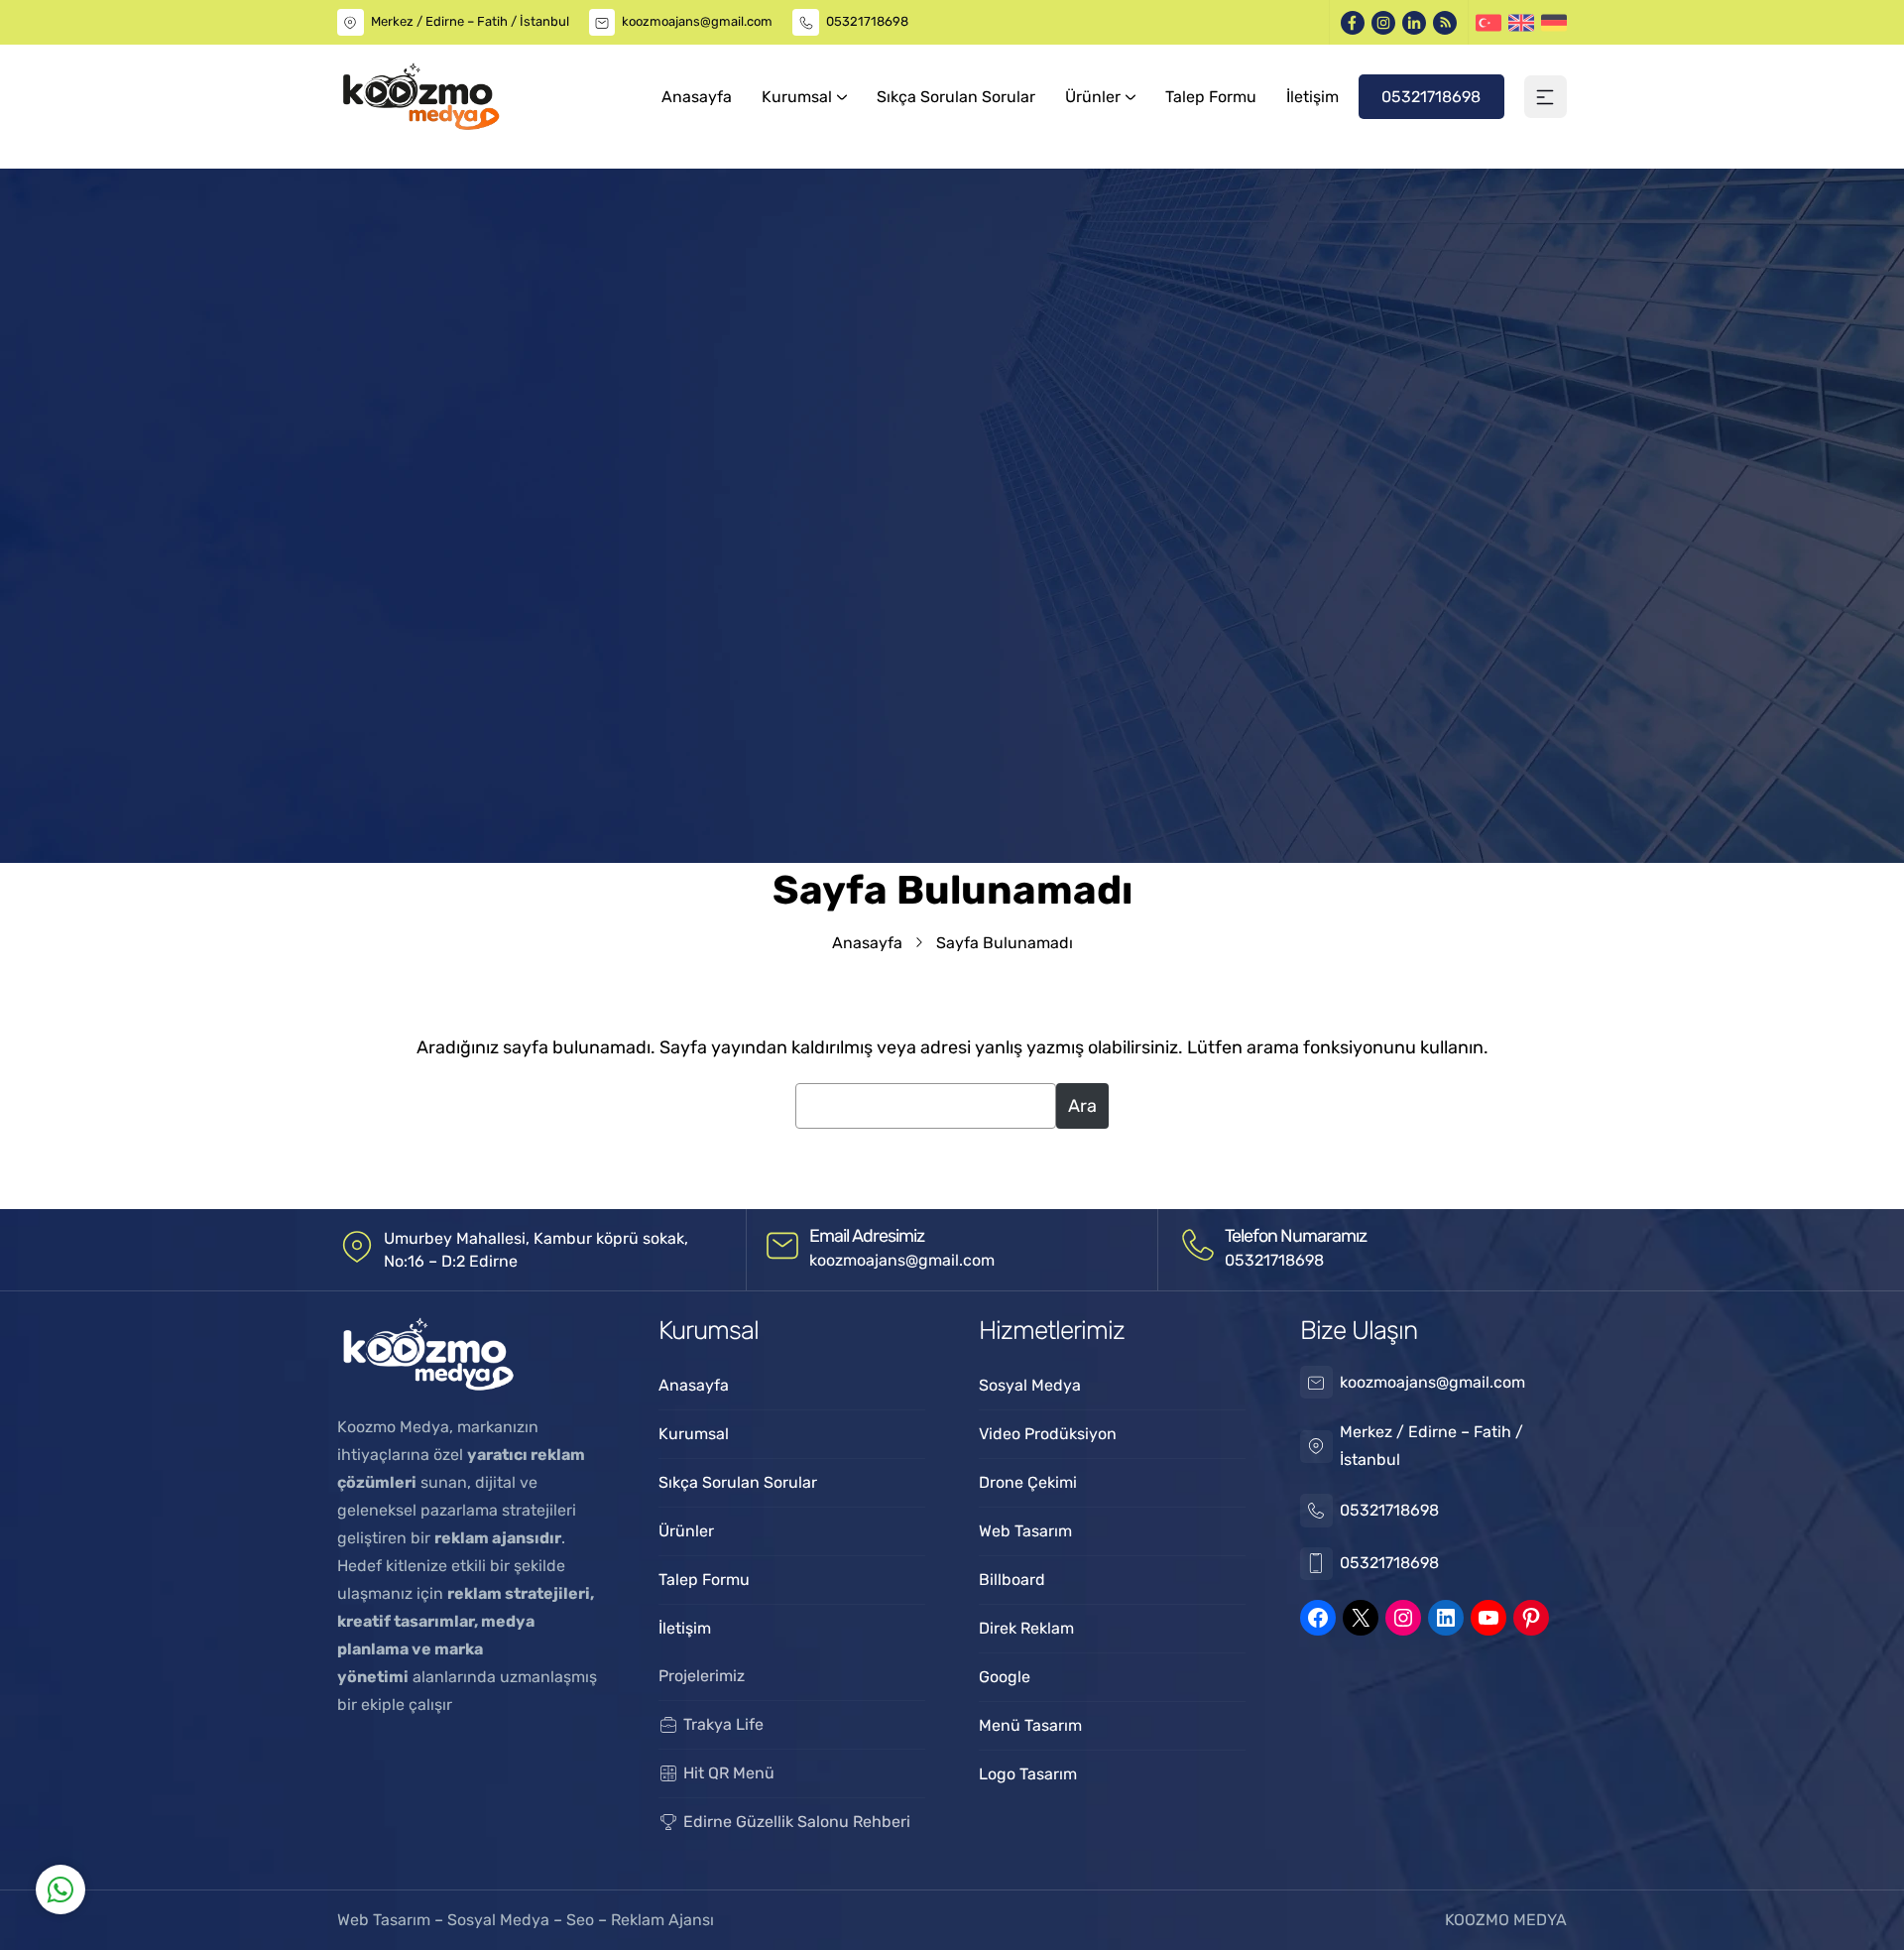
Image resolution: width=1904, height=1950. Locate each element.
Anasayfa (867, 943)
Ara (1082, 1106)
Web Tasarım (386, 1920)
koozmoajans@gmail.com (697, 21)
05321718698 (867, 21)
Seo (580, 1920)
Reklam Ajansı (662, 1920)
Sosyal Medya (500, 1920)
